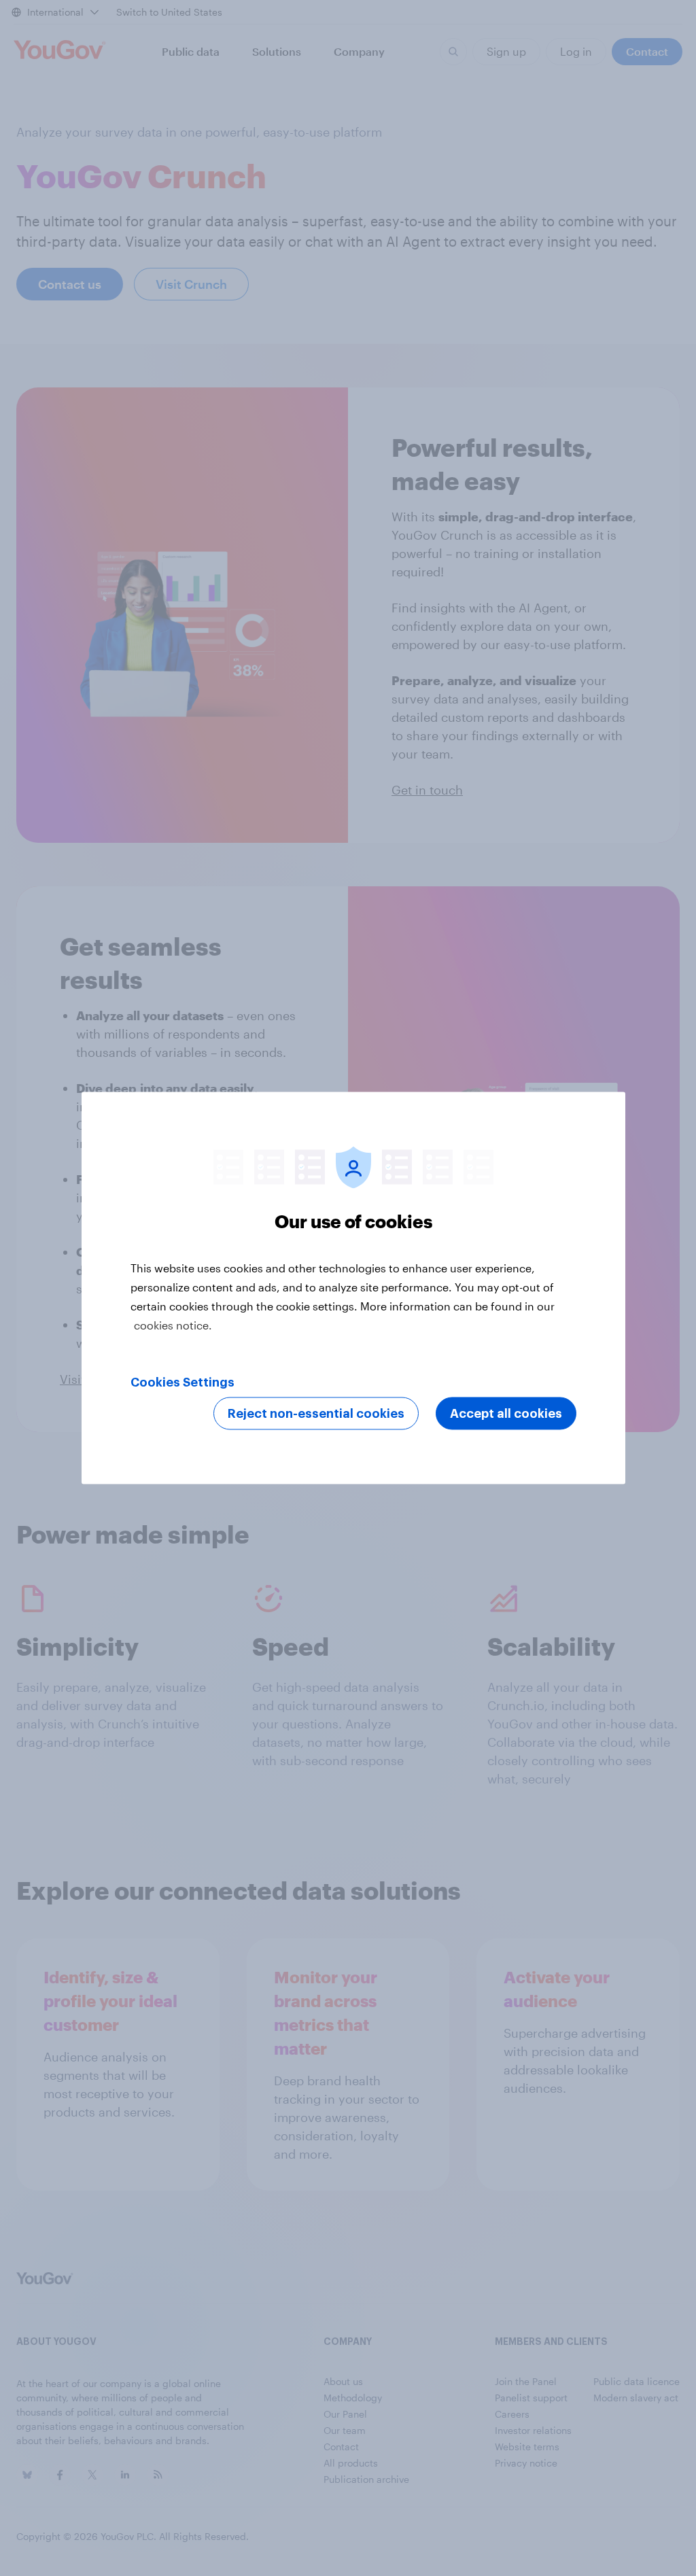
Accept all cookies (506, 1414)
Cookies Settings (182, 1382)
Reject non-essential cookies (316, 1414)
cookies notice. (173, 1325)
